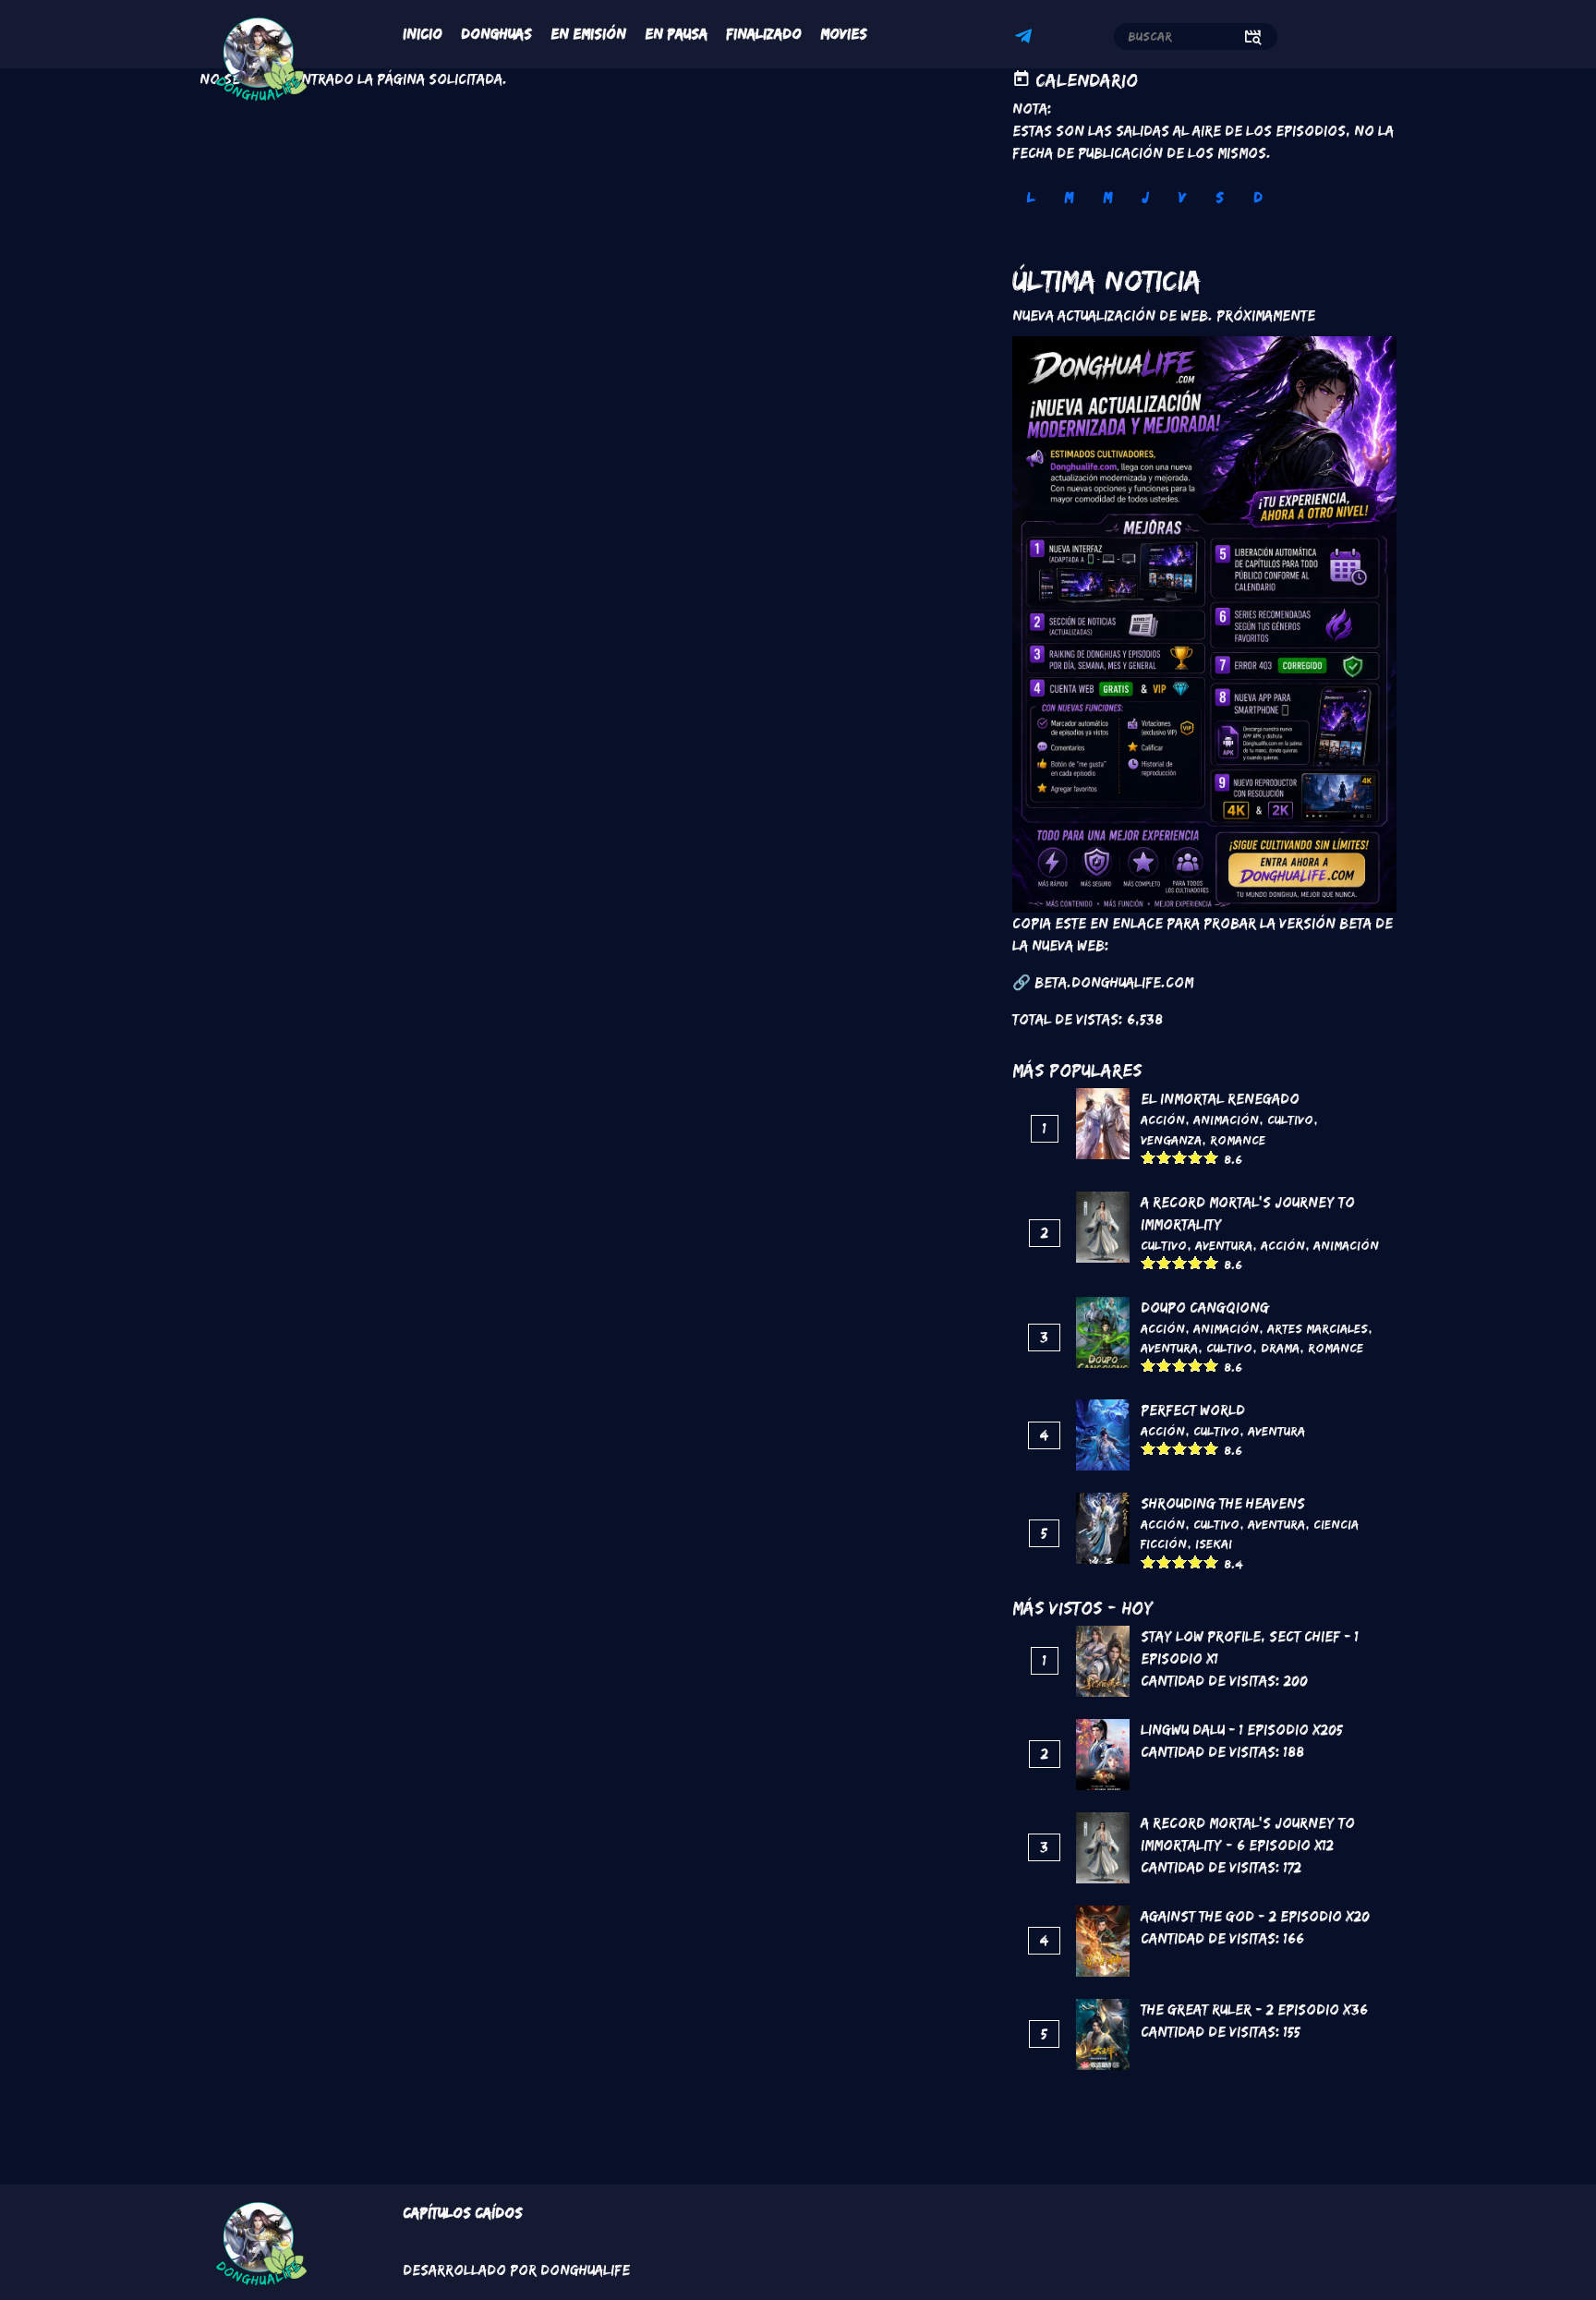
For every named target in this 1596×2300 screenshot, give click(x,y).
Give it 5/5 (1211, 1157)
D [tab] (1258, 197)
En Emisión (588, 34)
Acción (1163, 1120)
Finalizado (764, 34)
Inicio (423, 34)
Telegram (1026, 39)
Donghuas (496, 34)
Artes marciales (1318, 1328)
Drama (1280, 1348)
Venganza (1171, 1140)
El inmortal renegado (1220, 1099)
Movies (844, 34)
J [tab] (1145, 197)
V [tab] (1182, 197)
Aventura (1224, 1245)
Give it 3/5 (1180, 1157)
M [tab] (1069, 197)
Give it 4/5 (1196, 1157)
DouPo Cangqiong (1205, 1307)
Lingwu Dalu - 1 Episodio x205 (1242, 1730)
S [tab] (1220, 197)
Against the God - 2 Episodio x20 (1255, 1916)
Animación (1226, 1120)
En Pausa (676, 34)
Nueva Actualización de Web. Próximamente (1164, 315)
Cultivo (1290, 1120)
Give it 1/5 (1149, 1157)
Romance (1238, 1140)
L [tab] (1031, 197)
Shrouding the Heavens (1223, 1503)
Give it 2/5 (1164, 1157)
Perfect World (1193, 1410)
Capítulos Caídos (463, 2213)
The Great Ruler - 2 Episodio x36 (1254, 2009)
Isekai (1214, 1543)
